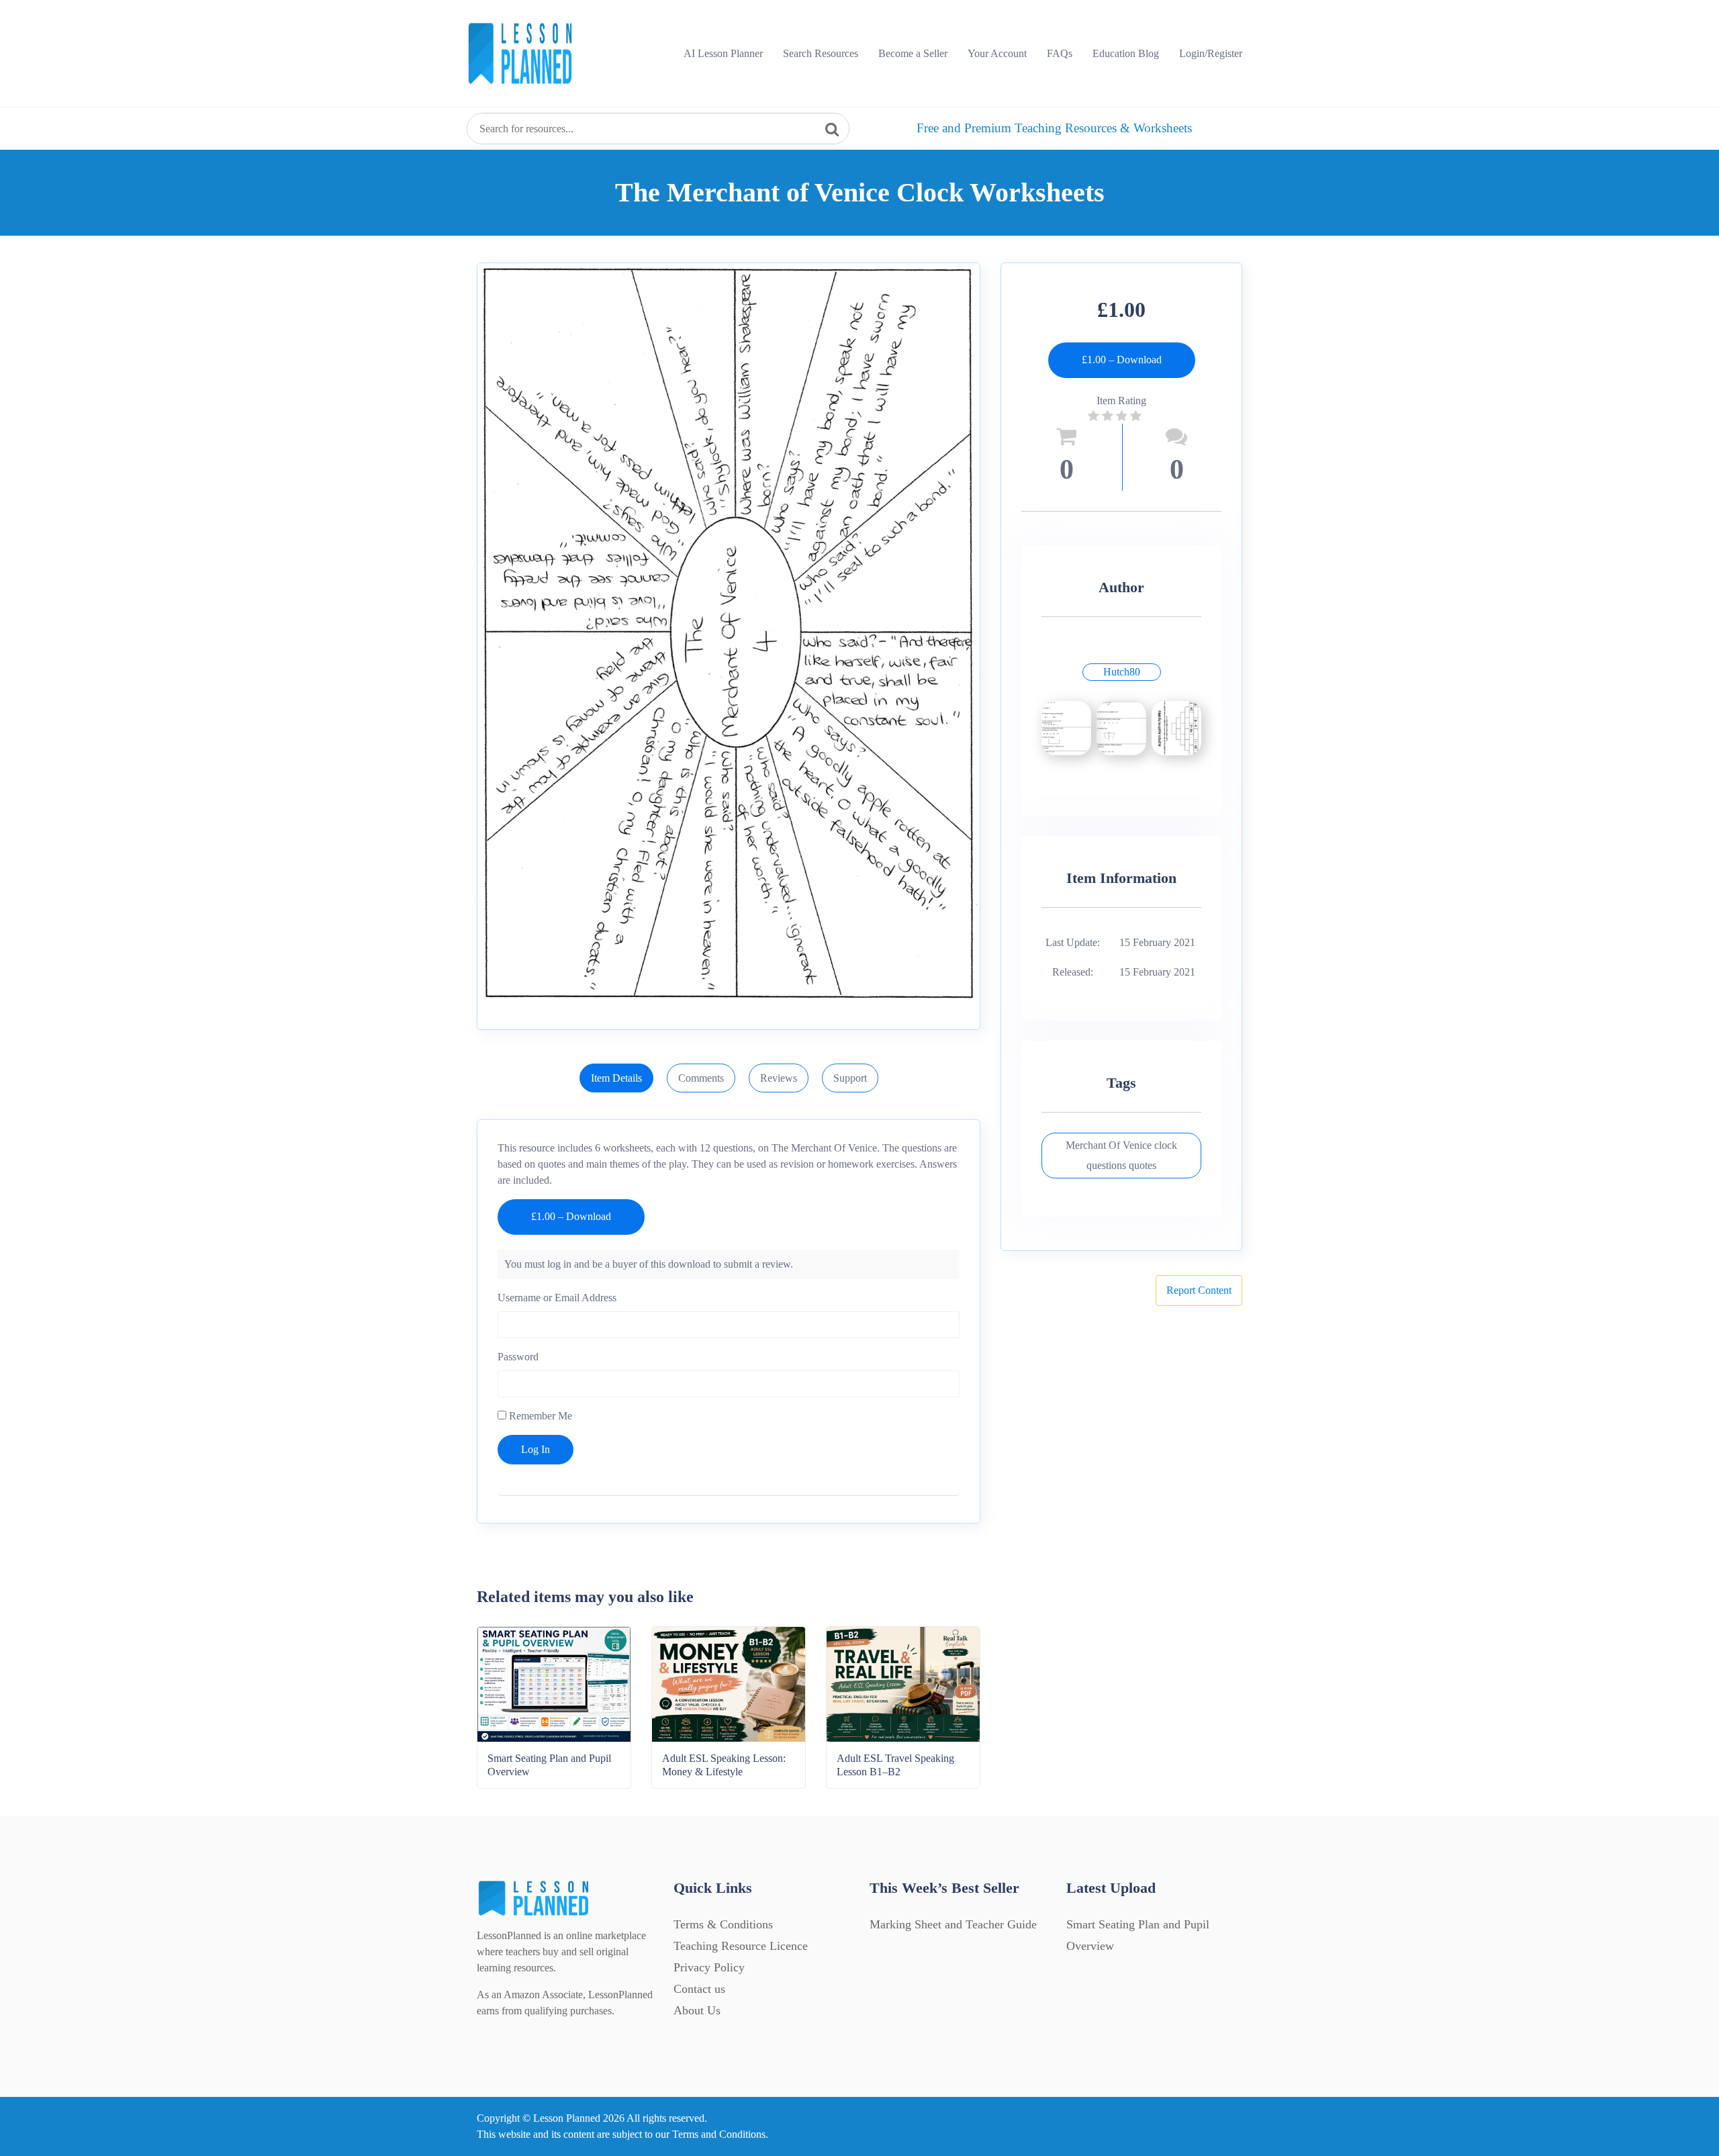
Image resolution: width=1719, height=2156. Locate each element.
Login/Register (1211, 53)
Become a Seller (913, 53)
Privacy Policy (709, 1967)
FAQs (1060, 53)
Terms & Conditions (723, 1924)
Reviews (779, 1078)
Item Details (616, 1078)
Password (518, 1357)
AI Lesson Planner (723, 53)
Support (850, 1078)
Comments (701, 1078)
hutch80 (1122, 672)
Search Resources (821, 53)
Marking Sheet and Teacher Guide (953, 1924)
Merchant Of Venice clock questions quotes (1121, 1155)
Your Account (997, 53)
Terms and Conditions (719, 2134)
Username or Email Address (557, 1298)
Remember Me (539, 1416)
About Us (697, 2010)
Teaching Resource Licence (741, 1946)
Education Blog (1126, 53)
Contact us (699, 1989)
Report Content (1199, 1290)
